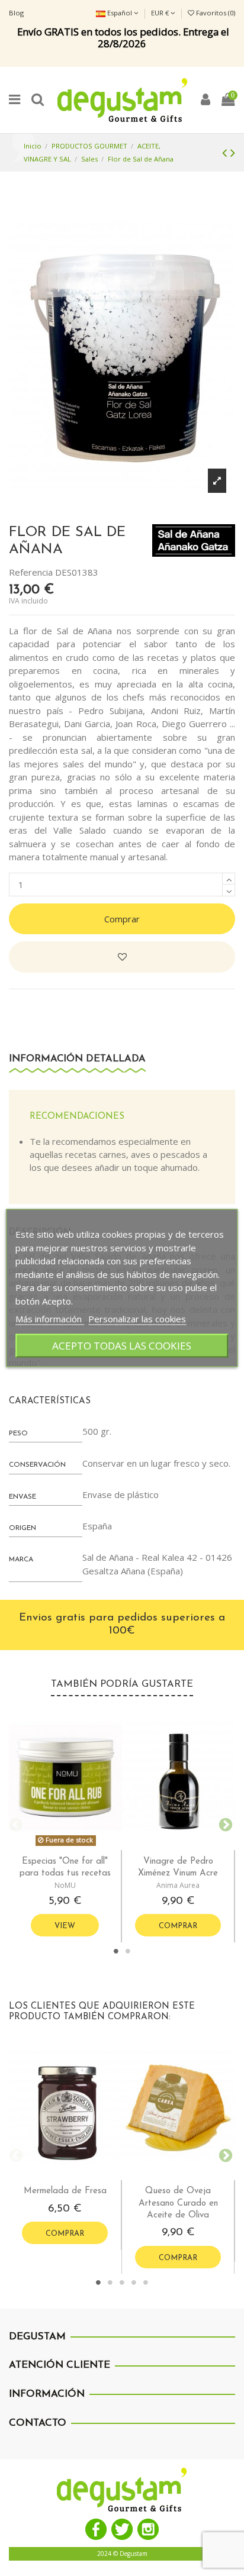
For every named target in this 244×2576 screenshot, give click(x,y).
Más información (50, 1318)
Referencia (31, 572)
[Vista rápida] (75, 1846)
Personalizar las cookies (137, 1318)
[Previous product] (226, 152)
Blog (16, 13)
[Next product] (233, 152)
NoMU (65, 1885)
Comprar (122, 919)
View (65, 1926)
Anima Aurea (178, 1885)
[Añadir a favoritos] (122, 957)
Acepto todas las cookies (122, 1346)
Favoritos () (215, 13)
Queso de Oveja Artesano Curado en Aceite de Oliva (178, 2203)
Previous (15, 1823)
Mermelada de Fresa (65, 2191)
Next (223, 1823)
